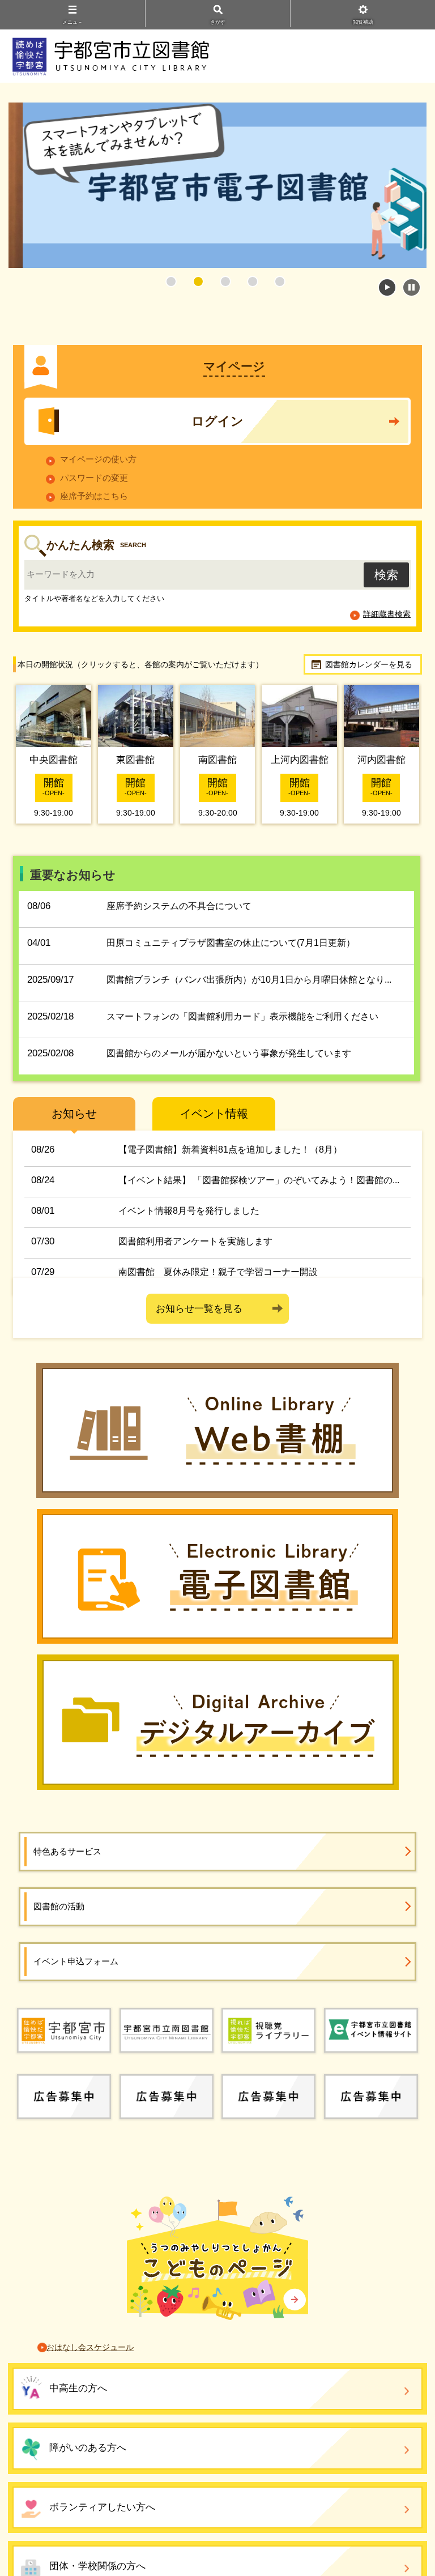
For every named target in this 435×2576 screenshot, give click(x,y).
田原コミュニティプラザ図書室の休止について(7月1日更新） (231, 943)
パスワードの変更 (94, 478)
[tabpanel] (217, 185)
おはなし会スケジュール (90, 2347)
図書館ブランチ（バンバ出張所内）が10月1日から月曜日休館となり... (249, 980)
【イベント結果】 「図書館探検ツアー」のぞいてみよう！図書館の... (259, 1180)
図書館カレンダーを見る (369, 664)
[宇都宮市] (64, 2029)
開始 (387, 287)
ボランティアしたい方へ (102, 2507)
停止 (411, 287)
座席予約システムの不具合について (179, 906)
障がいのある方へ (88, 2448)
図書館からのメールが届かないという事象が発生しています (229, 1053)
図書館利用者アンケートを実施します (195, 1241)
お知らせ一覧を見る (199, 1309)
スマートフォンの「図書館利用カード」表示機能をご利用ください (242, 1016)
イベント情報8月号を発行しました (189, 1211)
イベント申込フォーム (76, 1961)
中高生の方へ (78, 2388)
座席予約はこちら (94, 496)
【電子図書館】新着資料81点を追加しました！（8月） (230, 1150)
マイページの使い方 (98, 459)
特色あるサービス (67, 1851)
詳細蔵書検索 (387, 614)
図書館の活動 (59, 1906)
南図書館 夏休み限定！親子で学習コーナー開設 (218, 1272)
